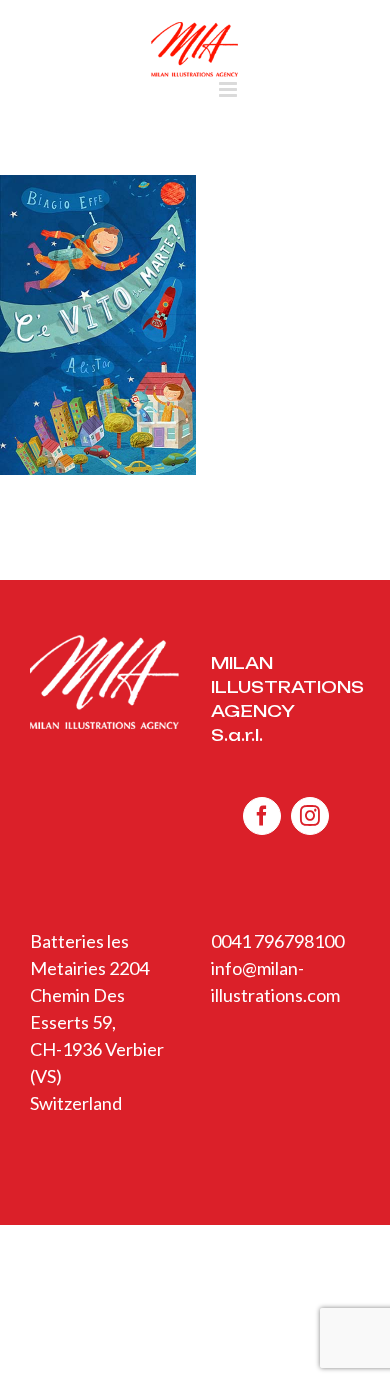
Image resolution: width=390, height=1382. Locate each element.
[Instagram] (310, 816)
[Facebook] (262, 816)
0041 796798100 (277, 941)
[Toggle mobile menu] (229, 89)
